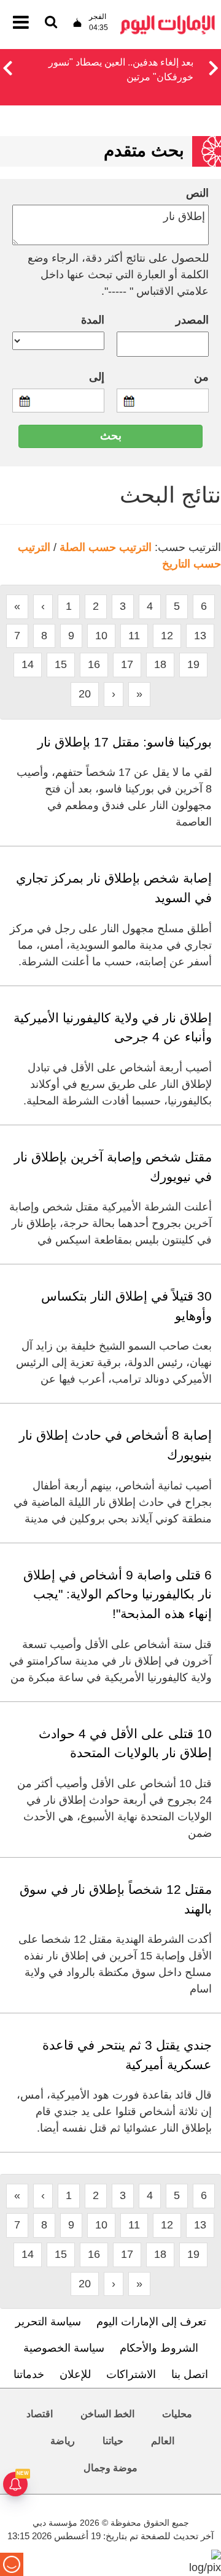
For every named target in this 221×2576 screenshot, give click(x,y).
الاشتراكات (131, 2374)
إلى (97, 377)
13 (200, 636)
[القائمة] (51, 23)
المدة (93, 320)
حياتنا (113, 2441)
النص (197, 193)
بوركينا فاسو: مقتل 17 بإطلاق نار (125, 742)
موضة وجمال (110, 2468)
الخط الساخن (107, 2414)
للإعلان (75, 2374)
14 (28, 664)
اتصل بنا (190, 2374)
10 (101, 636)
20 (85, 694)
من (201, 377)
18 (160, 664)
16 (94, 664)
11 (134, 636)
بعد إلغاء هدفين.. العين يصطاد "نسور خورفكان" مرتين (121, 70)
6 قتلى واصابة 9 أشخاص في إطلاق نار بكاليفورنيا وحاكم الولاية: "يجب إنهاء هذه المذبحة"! (118, 1594)
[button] (7, 66)
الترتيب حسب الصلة (106, 547)
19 (193, 664)
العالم (163, 2441)
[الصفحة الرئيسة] (168, 19)
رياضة (63, 2441)
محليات (177, 2414)
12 (167, 636)
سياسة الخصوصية (64, 2348)
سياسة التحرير (48, 2322)
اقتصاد (40, 2414)
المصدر (192, 320)
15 (61, 664)
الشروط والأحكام (159, 2348)
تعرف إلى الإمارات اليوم (151, 2322)
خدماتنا (29, 2374)
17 (127, 664)
